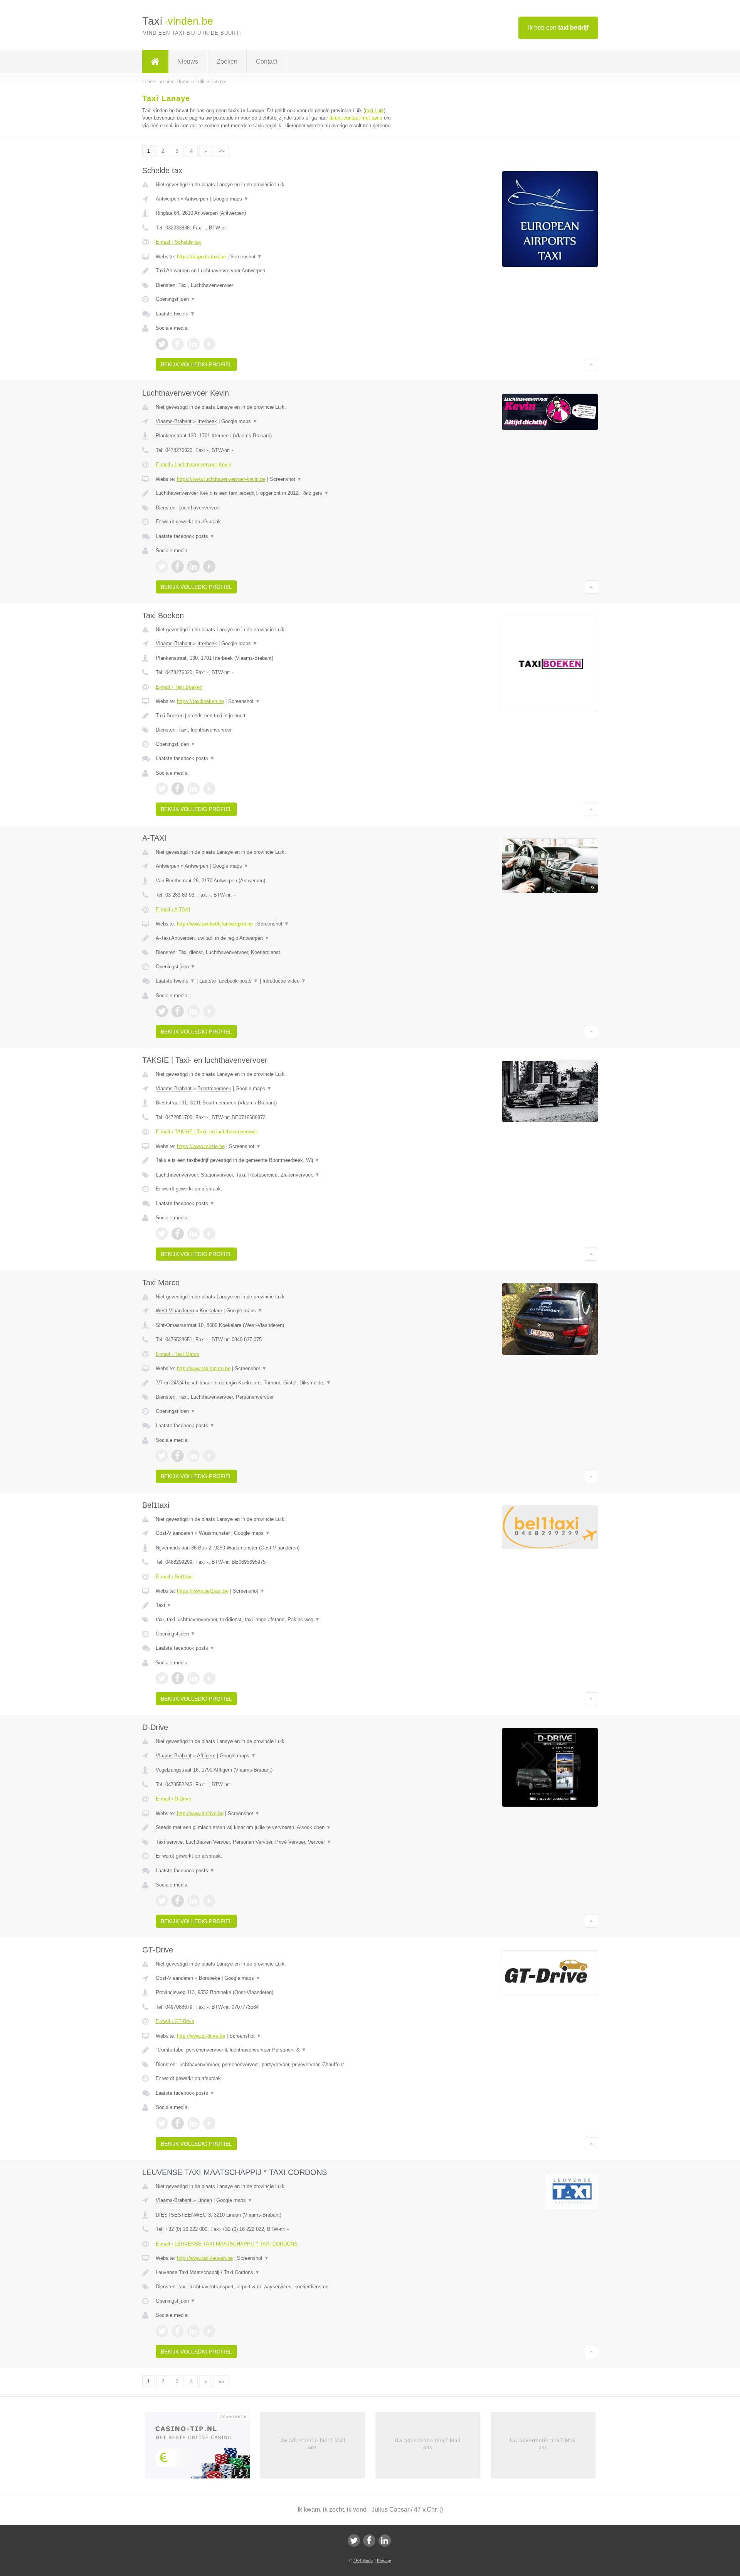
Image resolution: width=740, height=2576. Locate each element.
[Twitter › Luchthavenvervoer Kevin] (162, 566)
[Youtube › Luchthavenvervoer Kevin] (209, 566)
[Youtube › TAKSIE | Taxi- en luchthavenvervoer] (209, 1234)
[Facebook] (369, 2541)
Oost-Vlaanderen (174, 1533)
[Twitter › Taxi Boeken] (162, 789)
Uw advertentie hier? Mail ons (312, 2444)
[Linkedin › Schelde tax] (193, 344)
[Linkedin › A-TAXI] (193, 1011)
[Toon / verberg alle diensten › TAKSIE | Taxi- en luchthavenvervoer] (274, 1175)
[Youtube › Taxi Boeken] (209, 789)
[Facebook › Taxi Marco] (178, 1456)
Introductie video (284, 981)
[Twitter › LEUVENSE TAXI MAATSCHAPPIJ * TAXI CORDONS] (162, 2331)
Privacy (384, 2561)
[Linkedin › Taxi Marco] (193, 1456)
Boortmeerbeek (214, 1088)
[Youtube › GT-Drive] (209, 2123)
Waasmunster (214, 1533)
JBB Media (363, 2561)
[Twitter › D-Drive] (162, 1901)
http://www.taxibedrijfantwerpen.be (215, 924)
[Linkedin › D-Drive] (193, 1901)
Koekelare (211, 1311)
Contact (267, 62)
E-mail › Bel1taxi (174, 1577)
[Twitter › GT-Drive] (162, 2123)
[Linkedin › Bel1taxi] (193, 1678)
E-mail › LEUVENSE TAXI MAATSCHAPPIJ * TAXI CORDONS (227, 2244)
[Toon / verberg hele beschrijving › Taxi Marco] (274, 1383)
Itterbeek (207, 421)
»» (221, 151)
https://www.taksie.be (201, 1146)
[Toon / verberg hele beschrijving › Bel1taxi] (274, 1605)
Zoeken (227, 62)
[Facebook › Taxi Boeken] (178, 789)
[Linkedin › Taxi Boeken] (193, 789)
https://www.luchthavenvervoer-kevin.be (221, 479)
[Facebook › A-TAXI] (178, 1011)
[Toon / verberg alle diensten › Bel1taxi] (274, 1620)
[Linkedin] (385, 2541)
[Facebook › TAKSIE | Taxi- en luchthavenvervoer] (178, 1234)
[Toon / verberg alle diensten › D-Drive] (274, 1842)
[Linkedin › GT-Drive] (193, 2123)
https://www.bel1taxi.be (203, 1591)
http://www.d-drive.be (200, 1813)
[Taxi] (155, 62)
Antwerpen (167, 199)
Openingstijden (176, 299)
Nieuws (188, 62)
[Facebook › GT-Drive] (178, 2123)
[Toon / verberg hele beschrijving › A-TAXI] (274, 938)
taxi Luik (374, 110)
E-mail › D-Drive (173, 1799)
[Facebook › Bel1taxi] (178, 1678)
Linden (205, 2200)
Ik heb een (558, 28)
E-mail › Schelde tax (178, 242)
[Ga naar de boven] (591, 364)
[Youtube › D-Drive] (209, 1901)
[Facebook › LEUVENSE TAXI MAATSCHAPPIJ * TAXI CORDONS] (178, 2331)
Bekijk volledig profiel (196, 364)
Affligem (206, 1756)
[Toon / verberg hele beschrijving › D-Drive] (274, 1827)
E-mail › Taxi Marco (177, 1354)
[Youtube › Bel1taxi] (209, 1678)
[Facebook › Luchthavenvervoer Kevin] (178, 566)
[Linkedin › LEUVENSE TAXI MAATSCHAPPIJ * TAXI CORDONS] (193, 2331)
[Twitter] (354, 2541)
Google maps (230, 199)
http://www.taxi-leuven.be (205, 2258)
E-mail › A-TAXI (173, 910)
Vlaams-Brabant (174, 421)
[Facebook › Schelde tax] (178, 344)
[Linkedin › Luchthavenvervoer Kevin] (193, 566)
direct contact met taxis (356, 118)
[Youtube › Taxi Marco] (209, 1456)
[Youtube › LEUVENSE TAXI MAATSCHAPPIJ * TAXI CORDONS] (209, 2331)
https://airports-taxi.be (201, 257)
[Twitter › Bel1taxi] (162, 1678)
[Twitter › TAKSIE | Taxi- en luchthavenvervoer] (162, 1234)
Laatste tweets (175, 314)
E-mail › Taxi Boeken (179, 687)
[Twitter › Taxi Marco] (162, 1456)
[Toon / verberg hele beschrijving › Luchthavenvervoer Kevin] (274, 493)
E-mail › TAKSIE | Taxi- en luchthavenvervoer (206, 1132)
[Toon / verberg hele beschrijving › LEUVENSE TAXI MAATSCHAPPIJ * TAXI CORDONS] (274, 2273)
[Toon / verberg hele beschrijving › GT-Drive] (274, 2050)
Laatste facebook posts (185, 536)
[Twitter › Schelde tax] (162, 344)
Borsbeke (209, 1978)
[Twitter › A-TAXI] (162, 1011)
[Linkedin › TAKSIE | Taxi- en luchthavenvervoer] (193, 1234)
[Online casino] (203, 2448)
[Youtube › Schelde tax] (209, 344)
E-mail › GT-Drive (175, 2021)
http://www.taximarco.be (204, 1368)
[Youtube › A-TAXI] (209, 1011)
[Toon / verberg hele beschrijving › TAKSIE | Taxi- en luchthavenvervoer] (274, 1160)
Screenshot (246, 257)
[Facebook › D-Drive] (178, 1901)
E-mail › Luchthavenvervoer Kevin (193, 464)
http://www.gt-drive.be (201, 2036)
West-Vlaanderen (175, 1311)
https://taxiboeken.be (200, 701)
